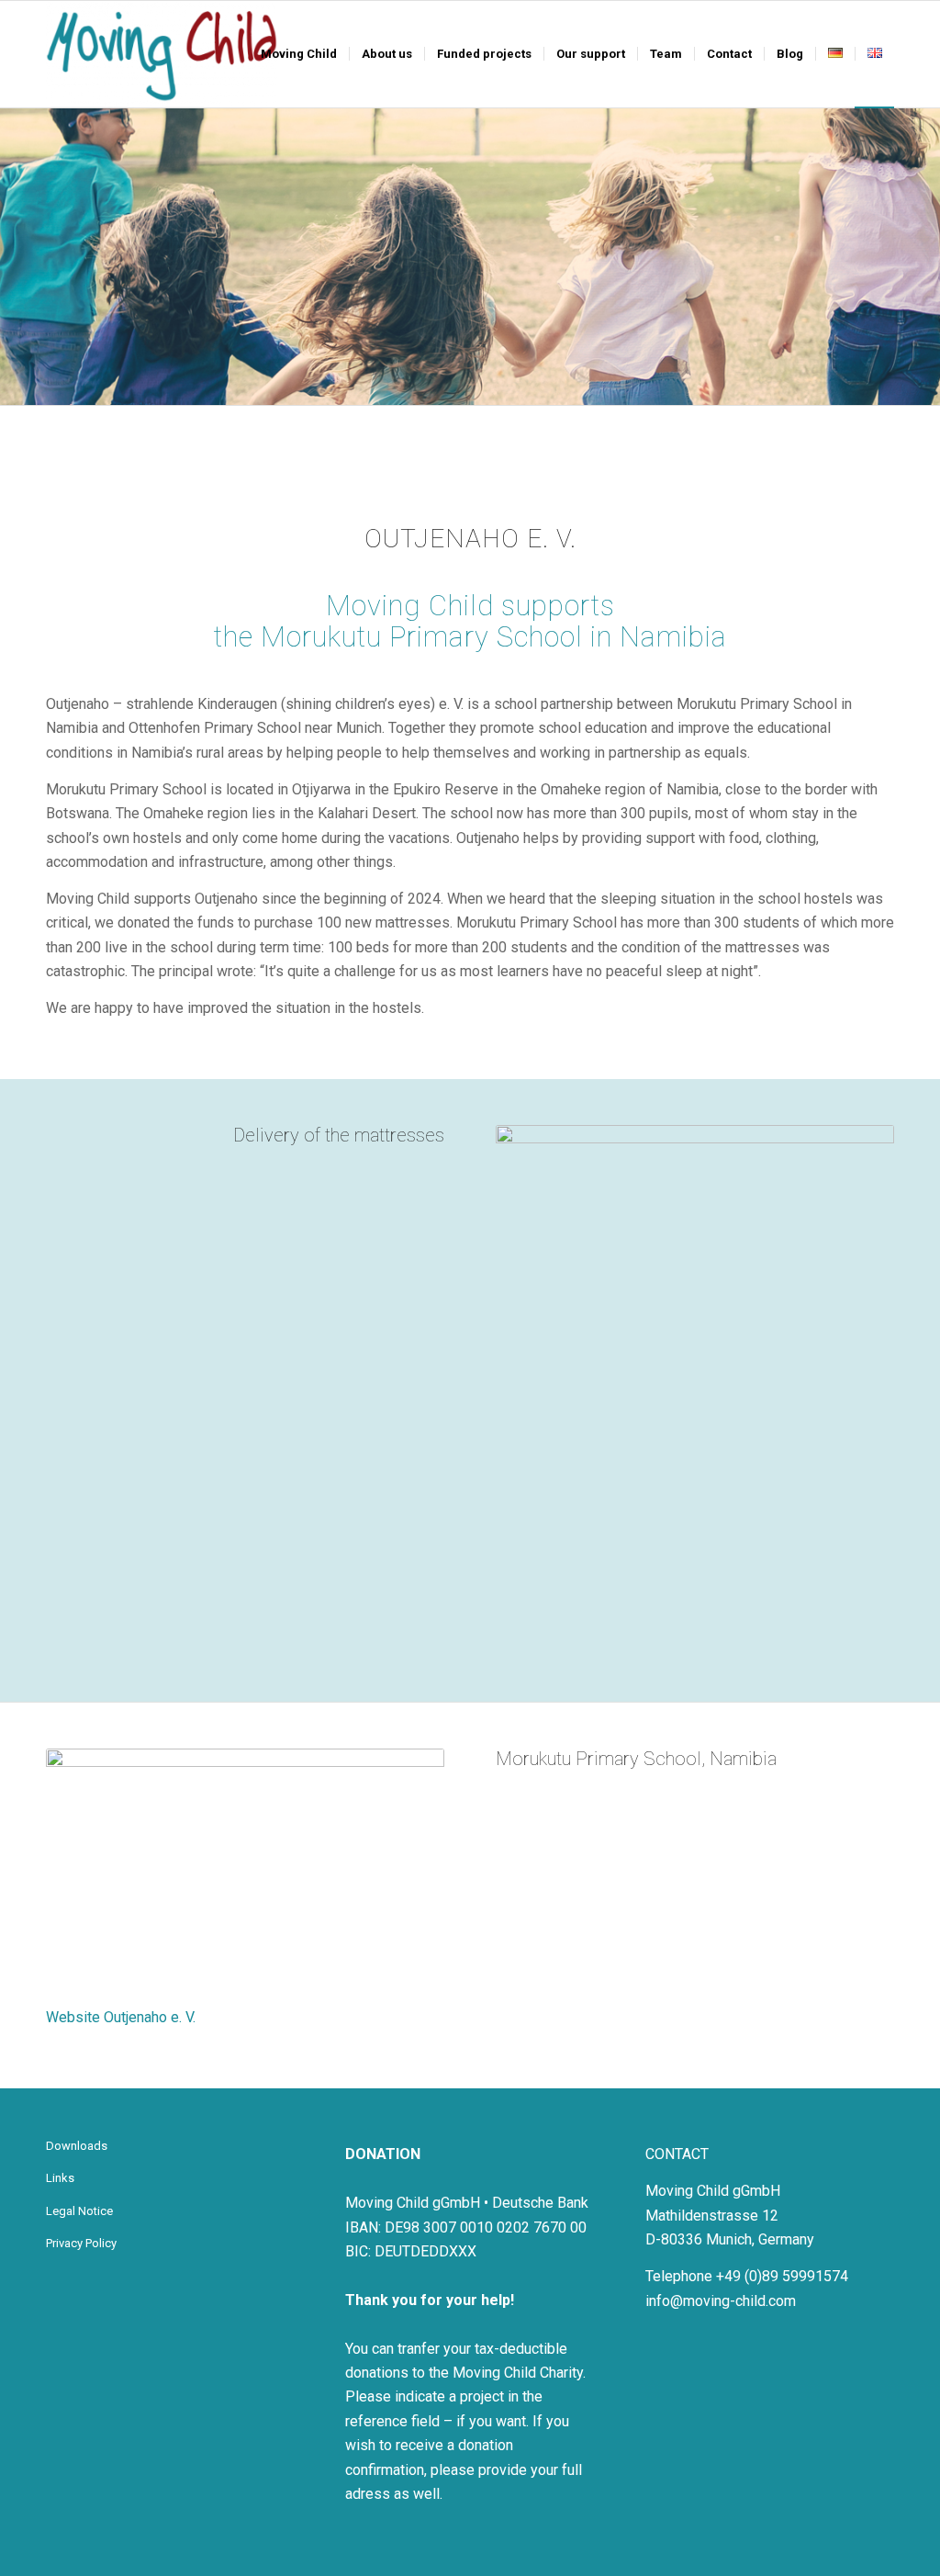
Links (60, 2178)
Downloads (77, 2146)
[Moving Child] (162, 54)
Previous (16, 256)
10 (746, 1636)
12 (776, 1636)
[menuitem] (299, 54)
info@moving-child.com (721, 2301)
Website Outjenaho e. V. (121, 2017)
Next (924, 256)
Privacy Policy (81, 2243)
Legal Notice (79, 2211)
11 (761, 1636)
